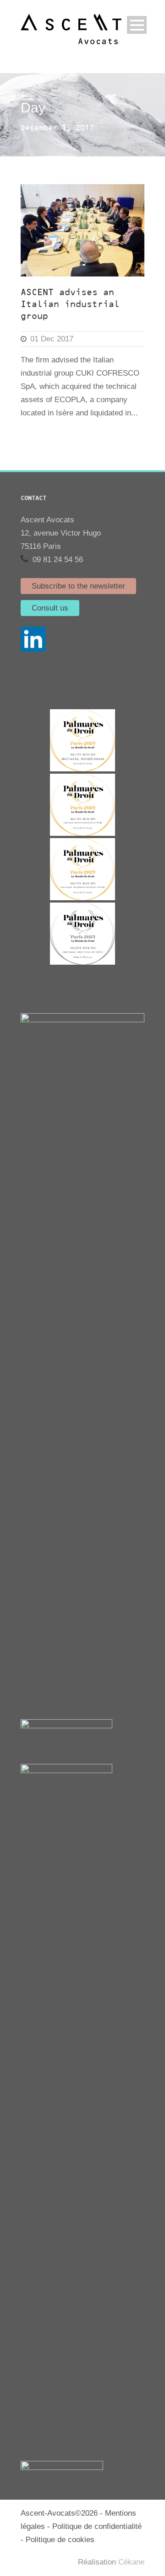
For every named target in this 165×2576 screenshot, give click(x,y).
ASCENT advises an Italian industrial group (70, 305)
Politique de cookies (60, 2540)
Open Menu (137, 25)
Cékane (131, 2562)
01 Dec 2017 (52, 339)
